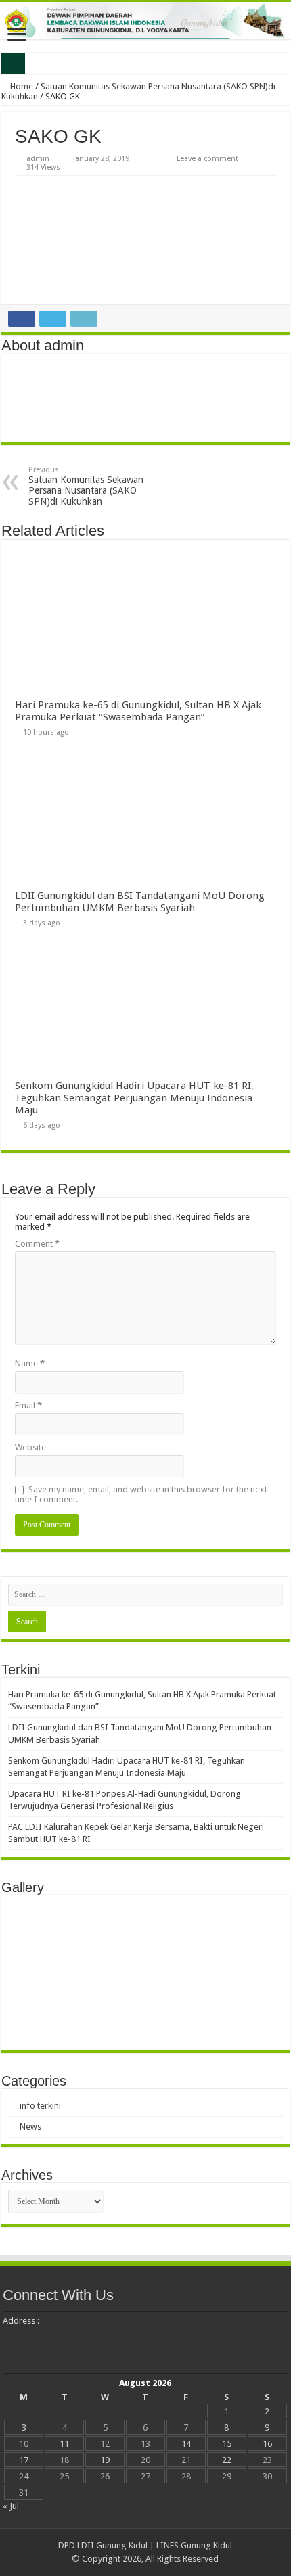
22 (227, 2460)
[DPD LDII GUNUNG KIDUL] (145, 21)
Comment (37, 1244)
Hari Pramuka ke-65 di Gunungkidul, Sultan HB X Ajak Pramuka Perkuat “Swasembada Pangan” (138, 711)
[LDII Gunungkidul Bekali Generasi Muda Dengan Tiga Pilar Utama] (42, 1973)
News (30, 2126)
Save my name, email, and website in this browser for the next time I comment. (141, 1494)
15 (227, 2444)
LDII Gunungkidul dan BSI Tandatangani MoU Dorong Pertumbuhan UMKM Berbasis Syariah (140, 902)
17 (24, 2460)
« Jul (11, 2506)
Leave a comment (207, 159)
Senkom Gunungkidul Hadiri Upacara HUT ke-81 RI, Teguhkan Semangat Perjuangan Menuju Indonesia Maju (134, 1098)
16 (267, 2444)
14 (186, 2444)
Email (28, 1405)
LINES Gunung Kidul (194, 2545)
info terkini (40, 2106)
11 (64, 2444)
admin (38, 159)
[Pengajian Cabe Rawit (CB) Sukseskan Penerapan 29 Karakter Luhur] (180, 1926)
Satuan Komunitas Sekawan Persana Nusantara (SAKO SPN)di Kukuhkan (86, 486)
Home (21, 86)
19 (105, 2460)
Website (30, 1447)
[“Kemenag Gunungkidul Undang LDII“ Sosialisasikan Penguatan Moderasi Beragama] (42, 1926)
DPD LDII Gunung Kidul (103, 2545)
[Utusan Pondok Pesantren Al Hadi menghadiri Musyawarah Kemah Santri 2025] (111, 2020)
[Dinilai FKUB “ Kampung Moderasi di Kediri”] (111, 1973)
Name (30, 1363)
